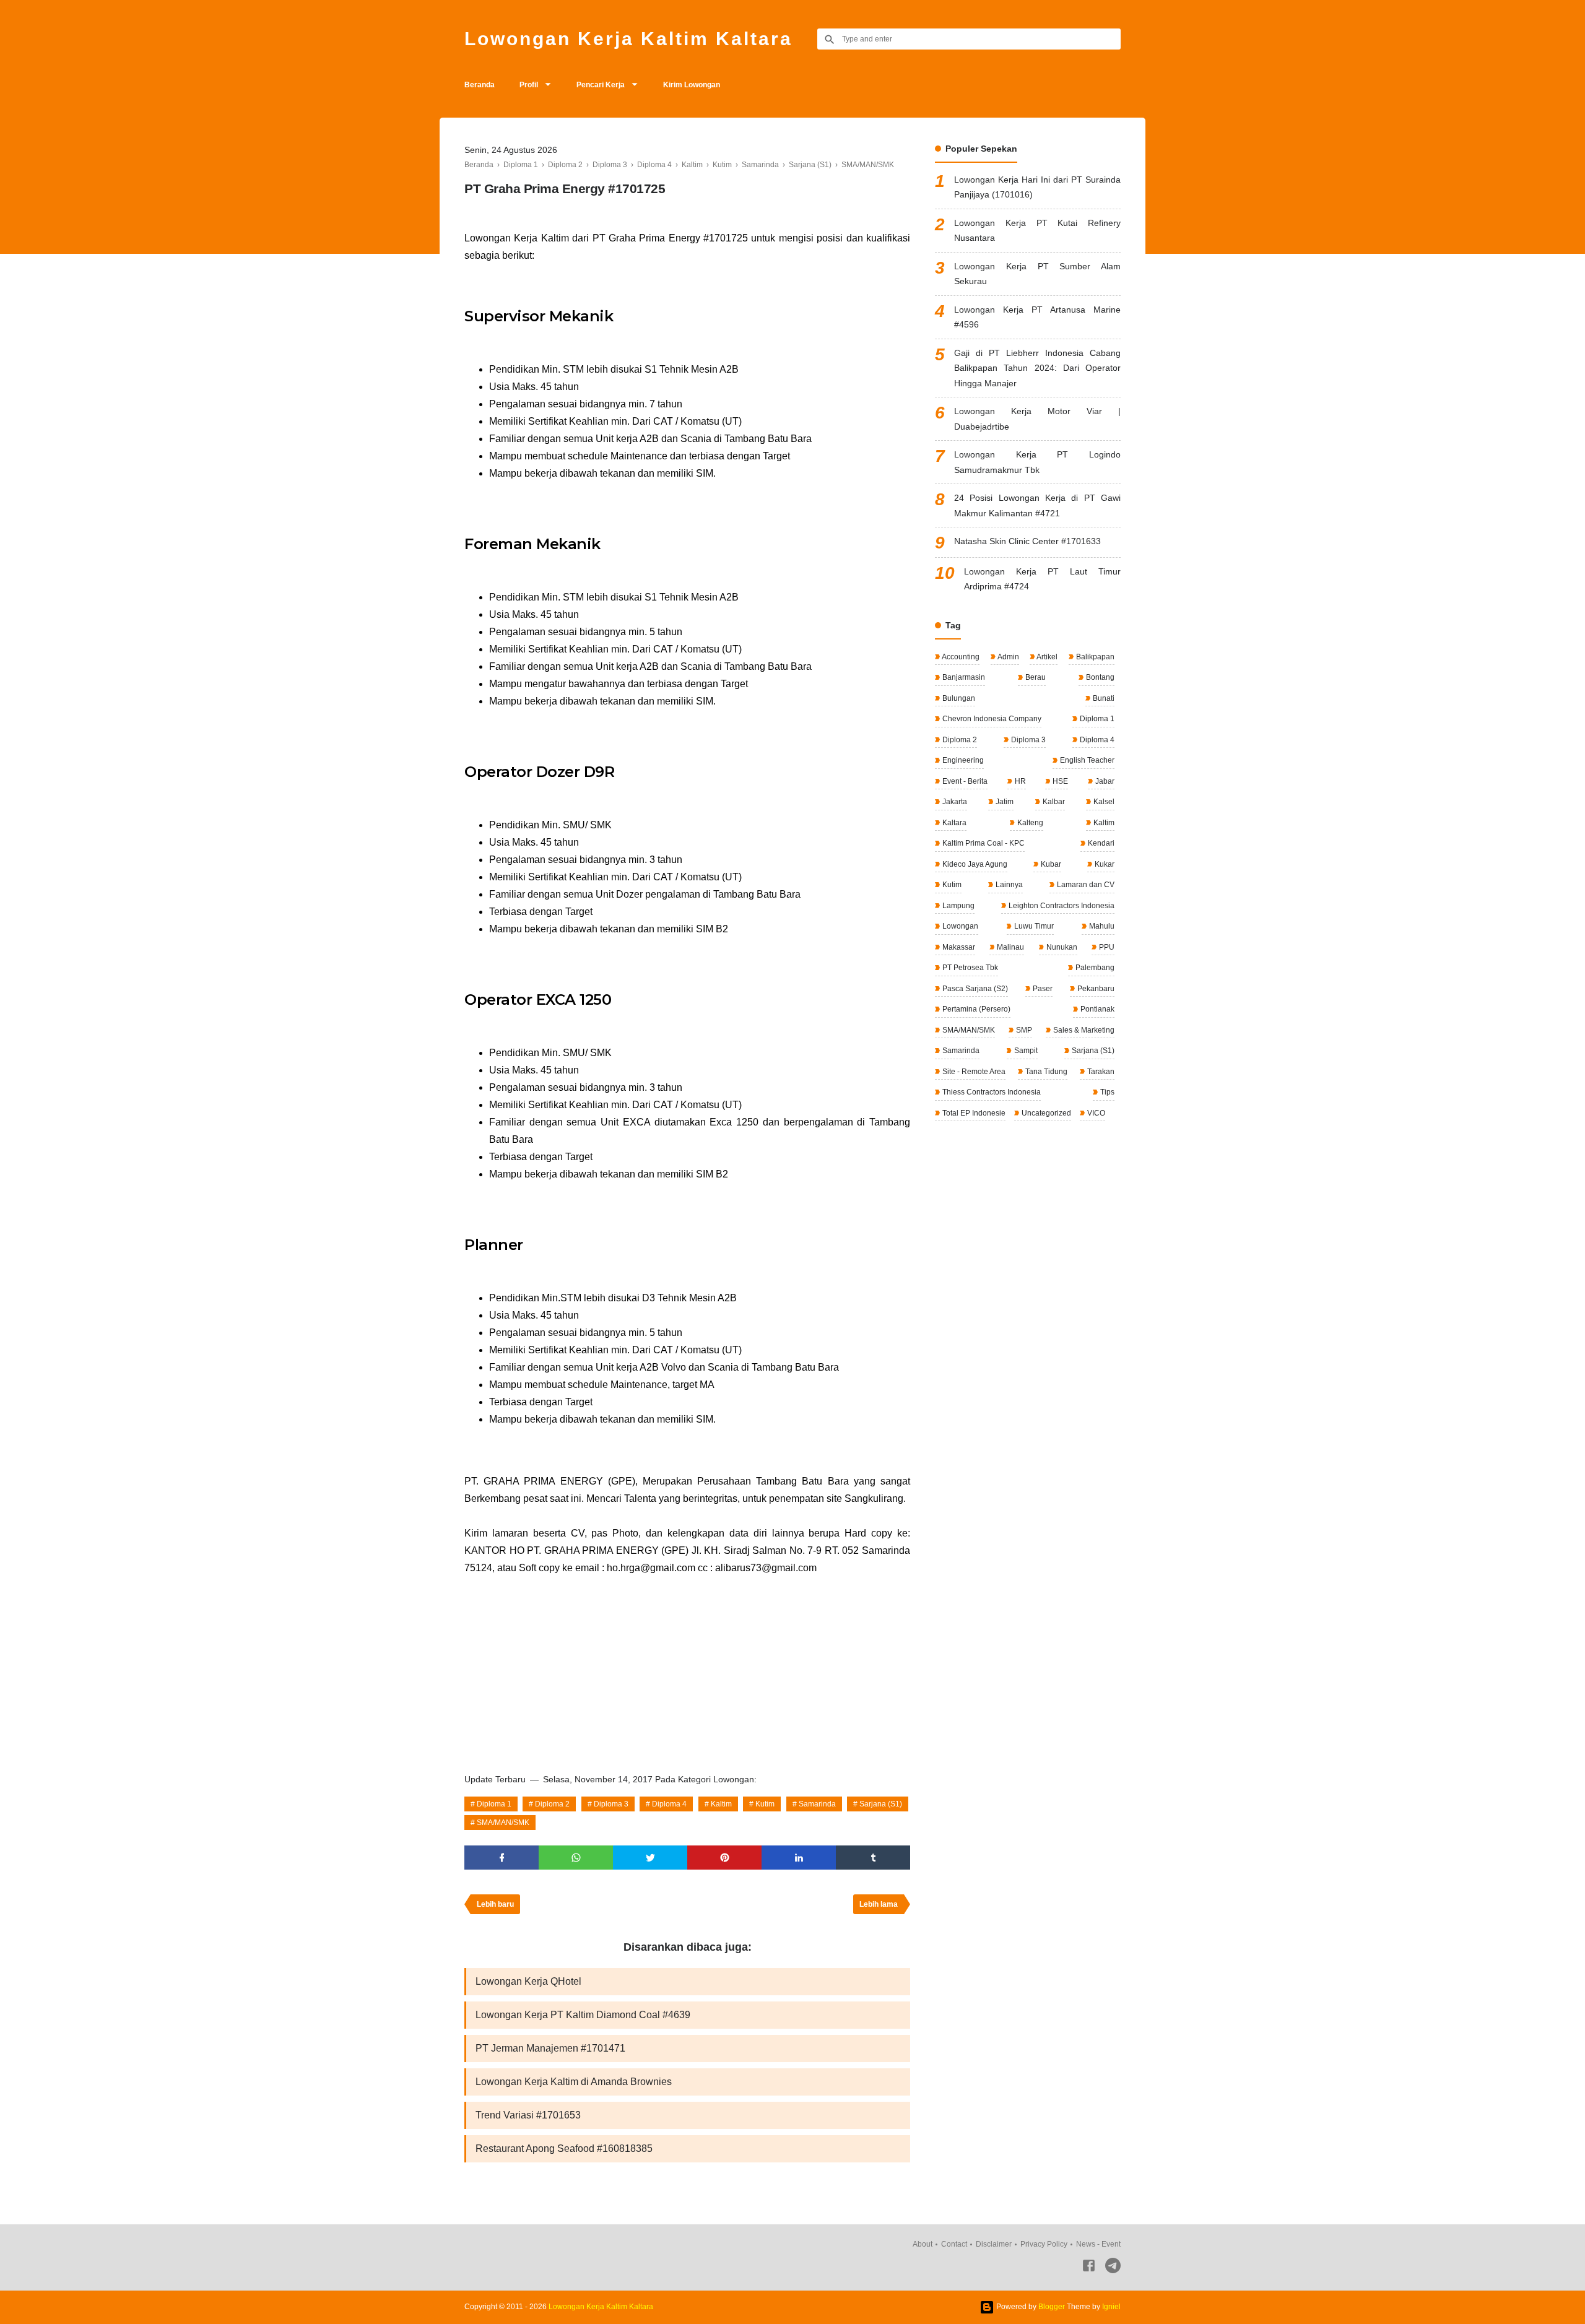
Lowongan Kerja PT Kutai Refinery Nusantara (1037, 231)
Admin (1008, 657)
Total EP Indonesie (973, 1113)
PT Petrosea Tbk (969, 968)
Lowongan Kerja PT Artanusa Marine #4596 (1037, 317)
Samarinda (817, 1804)
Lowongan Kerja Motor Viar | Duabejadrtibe (1037, 419)
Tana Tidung (1045, 1072)
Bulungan (958, 698)
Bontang (1099, 677)
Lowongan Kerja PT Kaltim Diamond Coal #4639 (583, 2015)
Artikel (1046, 657)
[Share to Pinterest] (724, 1858)
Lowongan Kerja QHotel (528, 1981)
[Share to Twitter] (650, 1858)
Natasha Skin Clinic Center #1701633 (1027, 541)
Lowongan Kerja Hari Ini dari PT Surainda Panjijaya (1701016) (1037, 187)
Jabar (1104, 781)
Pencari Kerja (601, 85)
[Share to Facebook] (502, 1858)
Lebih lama (879, 1904)
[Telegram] (1113, 2268)
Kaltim (721, 1804)
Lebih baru (495, 1904)
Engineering (962, 760)
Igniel (1111, 2307)
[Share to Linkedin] (799, 1858)
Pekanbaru (1095, 989)
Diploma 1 (494, 1804)
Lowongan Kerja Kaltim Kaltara (628, 39)
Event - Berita (964, 781)
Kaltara (953, 823)
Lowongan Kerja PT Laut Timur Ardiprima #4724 (1042, 579)
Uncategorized (1045, 1113)
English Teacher (1086, 760)
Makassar (958, 947)
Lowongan (959, 926)
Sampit (1025, 1051)
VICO (1095, 1113)
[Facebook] (1089, 2268)
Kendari (1100, 843)
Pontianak (1096, 1009)
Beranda (480, 85)
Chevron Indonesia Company (991, 719)
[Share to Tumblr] (873, 1858)
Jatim (1004, 802)
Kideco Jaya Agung (974, 864)
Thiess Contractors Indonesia (991, 1092)
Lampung (958, 906)
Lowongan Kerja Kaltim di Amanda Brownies (574, 2082)
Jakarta (954, 802)
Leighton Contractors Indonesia (1061, 906)
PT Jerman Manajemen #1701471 (550, 2048)
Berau (1035, 677)
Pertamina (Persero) (975, 1009)
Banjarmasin (963, 677)
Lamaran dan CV (1085, 885)
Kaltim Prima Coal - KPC (983, 843)
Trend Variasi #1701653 (528, 2115)
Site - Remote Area (973, 1072)
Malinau (1010, 947)
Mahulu (1101, 926)
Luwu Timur (1033, 926)
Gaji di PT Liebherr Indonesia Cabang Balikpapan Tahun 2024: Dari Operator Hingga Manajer (1037, 368)
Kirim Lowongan (692, 85)
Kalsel (1103, 802)
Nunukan (1061, 947)
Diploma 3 (611, 1804)
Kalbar (1053, 802)
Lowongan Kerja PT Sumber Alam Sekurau (1037, 274)
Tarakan (1100, 1072)
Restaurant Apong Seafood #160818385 (564, 2148)
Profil (529, 85)
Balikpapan (1094, 657)
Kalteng (1029, 823)
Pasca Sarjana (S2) (974, 989)
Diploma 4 (669, 1804)
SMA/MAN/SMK (503, 1823)
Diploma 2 (552, 1804)
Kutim (765, 1804)
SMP (1023, 1030)
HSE (1059, 781)
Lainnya (1008, 885)
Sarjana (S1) (881, 1804)
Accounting (960, 657)
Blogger (1052, 2307)
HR (1019, 781)
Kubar (1050, 864)
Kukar (1104, 864)
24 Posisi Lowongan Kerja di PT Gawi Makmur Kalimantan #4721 (1037, 505)
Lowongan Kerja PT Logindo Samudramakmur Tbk (1037, 462)
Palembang (1094, 968)
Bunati (1103, 698)
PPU (1106, 947)
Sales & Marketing (1083, 1030)
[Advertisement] (687, 1670)
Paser (1042, 989)
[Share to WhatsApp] (576, 1858)
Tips (1106, 1092)
